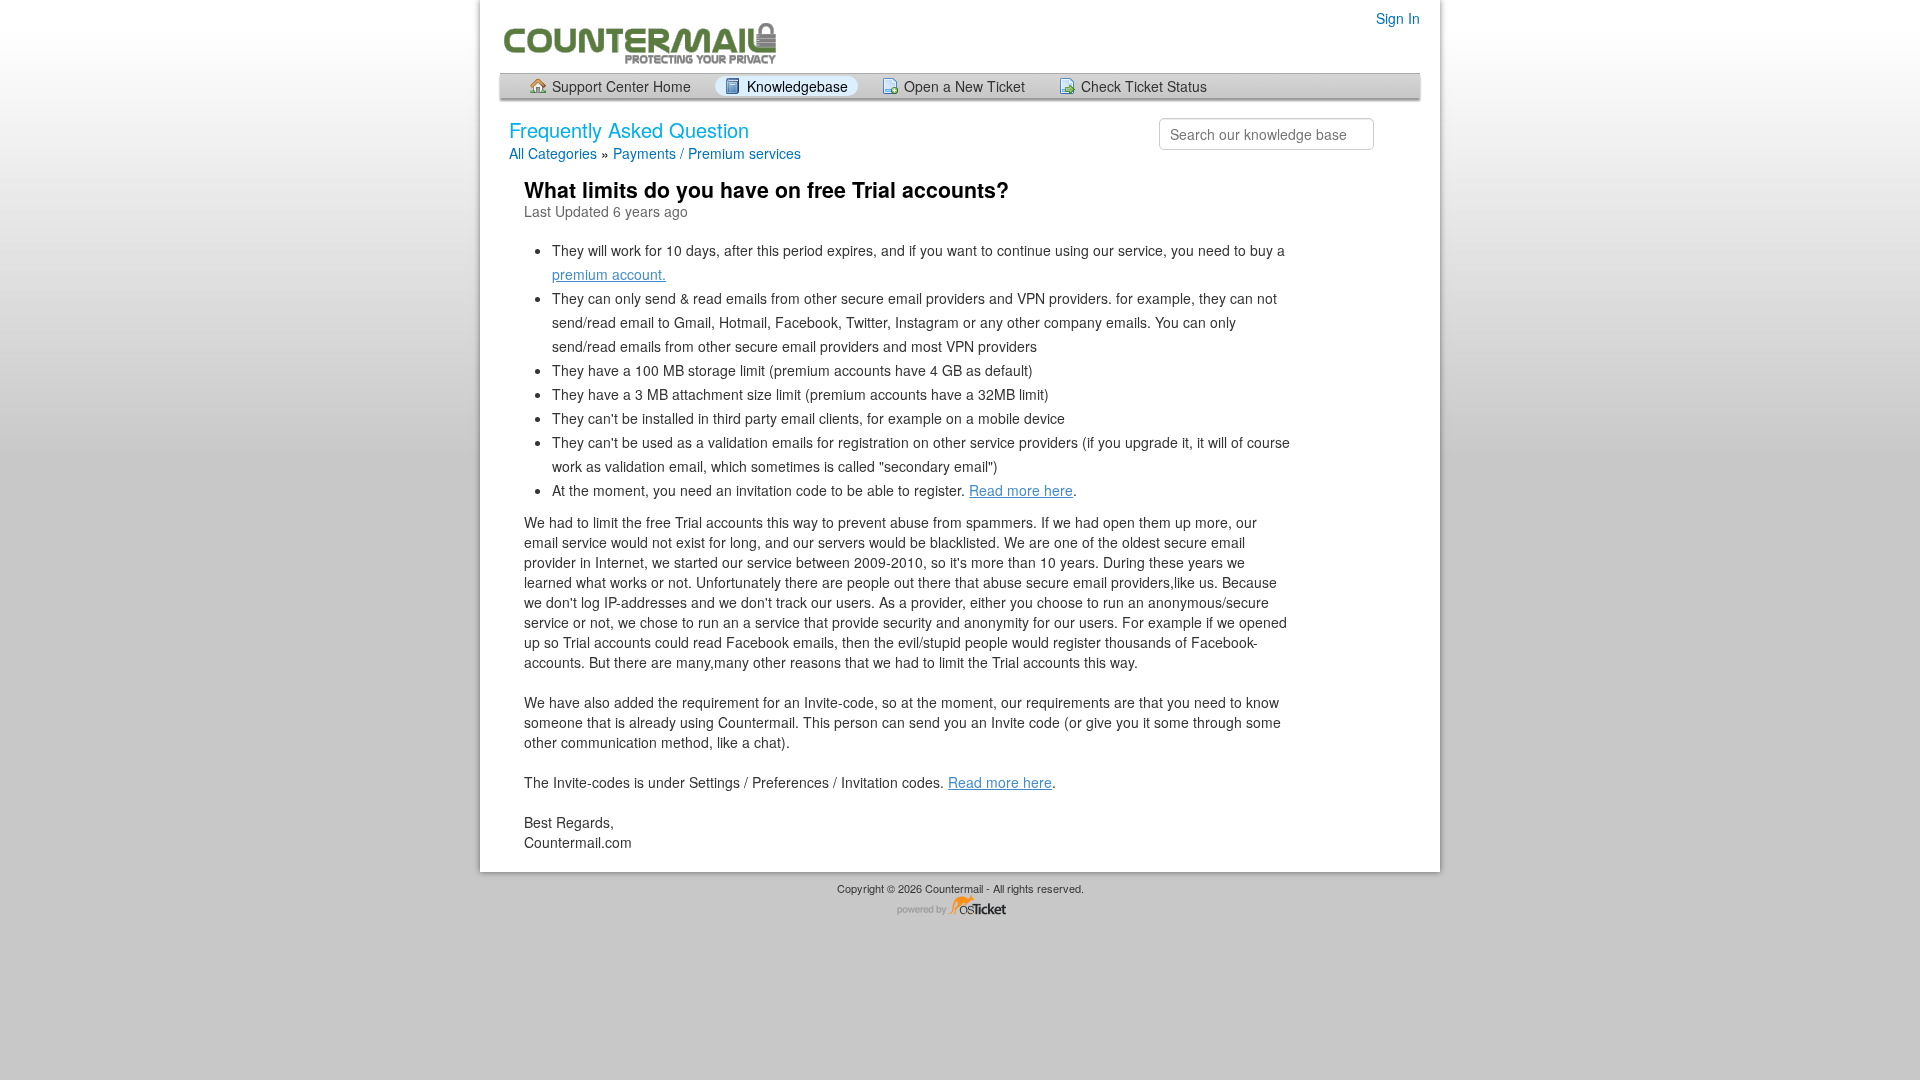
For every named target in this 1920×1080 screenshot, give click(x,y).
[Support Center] (638, 35)
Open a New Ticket (964, 86)
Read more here (1021, 490)
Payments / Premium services (707, 153)
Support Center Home (621, 86)
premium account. (609, 274)
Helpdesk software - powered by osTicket (960, 906)
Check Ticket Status (1144, 86)
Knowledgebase (797, 86)
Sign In (1398, 18)
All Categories (553, 153)
